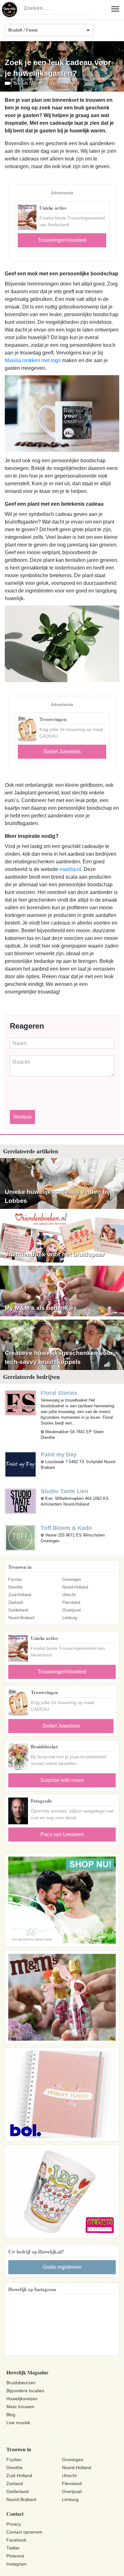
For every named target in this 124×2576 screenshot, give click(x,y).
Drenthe (15, 1587)
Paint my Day (59, 1455)
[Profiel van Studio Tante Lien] (21, 1501)
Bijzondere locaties (25, 2391)
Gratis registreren (62, 2267)
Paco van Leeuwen (62, 1834)
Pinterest (15, 2556)
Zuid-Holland (20, 1595)
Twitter (13, 2548)
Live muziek (18, 2423)
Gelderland (18, 1610)
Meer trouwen (20, 2407)
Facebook (16, 2540)
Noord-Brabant (21, 1618)
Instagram (17, 2564)
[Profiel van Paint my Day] (21, 1464)
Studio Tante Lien (65, 1491)
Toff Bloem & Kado (66, 1528)
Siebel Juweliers (62, 752)
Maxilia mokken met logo (33, 360)
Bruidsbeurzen (21, 2383)
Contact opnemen (24, 2532)
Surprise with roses (62, 1780)
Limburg (70, 1618)
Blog (11, 2415)
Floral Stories (59, 1393)
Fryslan (15, 1579)
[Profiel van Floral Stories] (21, 1402)
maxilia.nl (70, 869)
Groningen (72, 1579)
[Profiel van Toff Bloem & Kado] (21, 1537)
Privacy (14, 2524)
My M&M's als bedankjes (41, 1308)
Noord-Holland (75, 1587)
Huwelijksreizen (22, 2399)
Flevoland (71, 1602)
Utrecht (69, 1595)
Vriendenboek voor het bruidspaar (55, 1254)
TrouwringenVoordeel (62, 240)
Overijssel (72, 1610)
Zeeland (16, 1602)
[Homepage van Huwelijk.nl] (10, 10)
